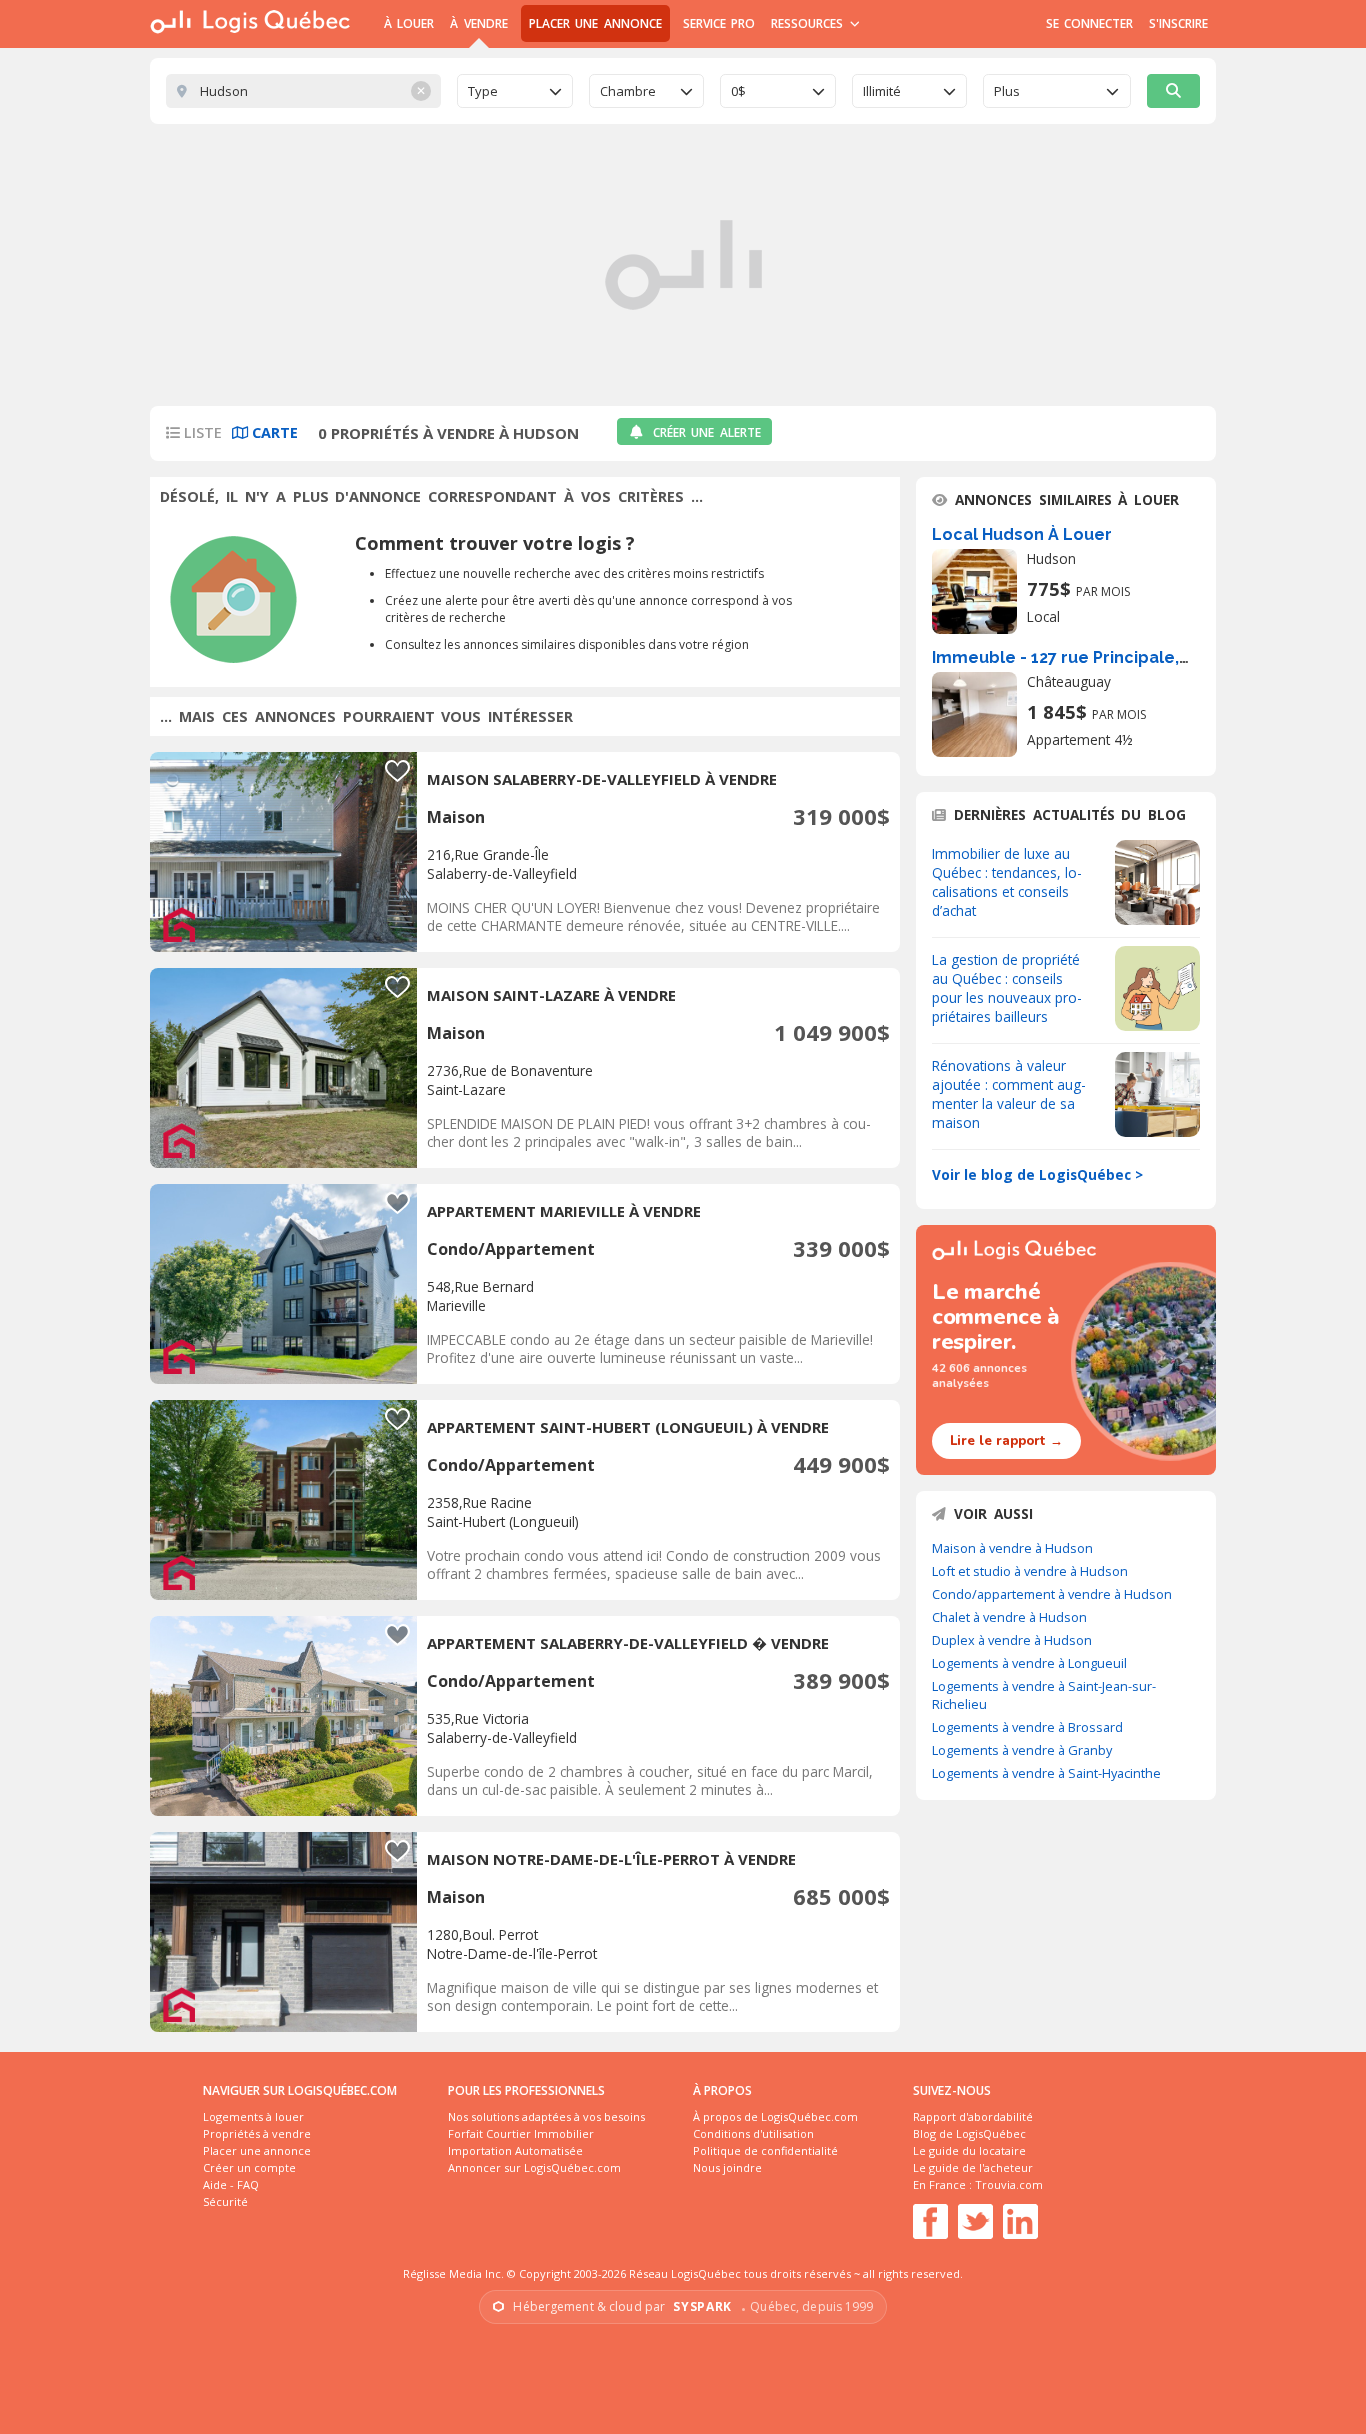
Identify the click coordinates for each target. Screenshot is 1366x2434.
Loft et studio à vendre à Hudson (1030, 1571)
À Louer (409, 23)
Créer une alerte (707, 432)
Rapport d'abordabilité (973, 2116)
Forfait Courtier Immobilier (521, 2133)
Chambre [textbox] (628, 91)
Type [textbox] (483, 91)
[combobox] (515, 91)
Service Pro (719, 23)
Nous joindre (727, 2167)
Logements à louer (253, 2116)
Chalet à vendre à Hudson (1009, 1617)
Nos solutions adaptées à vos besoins (546, 2116)
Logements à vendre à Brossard (1027, 1727)
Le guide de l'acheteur (973, 2167)
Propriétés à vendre (257, 2133)
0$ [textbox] (738, 91)
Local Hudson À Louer (1022, 534)
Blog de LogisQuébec (969, 2133)
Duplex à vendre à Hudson (1012, 1640)
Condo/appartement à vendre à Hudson (1052, 1594)
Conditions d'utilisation (753, 2133)
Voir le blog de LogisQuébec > (1037, 1174)
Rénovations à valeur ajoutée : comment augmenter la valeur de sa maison (1009, 1094)
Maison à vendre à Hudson (1012, 1548)
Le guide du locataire (969, 2150)
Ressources (809, 23)
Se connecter (1089, 23)
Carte (273, 432)
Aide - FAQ (231, 2184)
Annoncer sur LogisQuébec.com (534, 2167)
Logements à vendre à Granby (1022, 1750)
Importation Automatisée (515, 2150)
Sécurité (225, 2201)
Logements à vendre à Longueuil (1029, 1663)
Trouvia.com (1009, 2184)
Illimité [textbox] (882, 91)
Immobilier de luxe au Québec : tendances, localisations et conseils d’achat (1007, 882)
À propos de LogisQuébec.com (775, 2116)
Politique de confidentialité (765, 2150)
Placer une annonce (595, 23)
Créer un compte (249, 2167)
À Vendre (478, 23)
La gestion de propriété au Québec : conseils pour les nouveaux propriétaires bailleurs (1007, 988)
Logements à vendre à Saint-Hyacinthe (1046, 1773)
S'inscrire (1178, 23)
